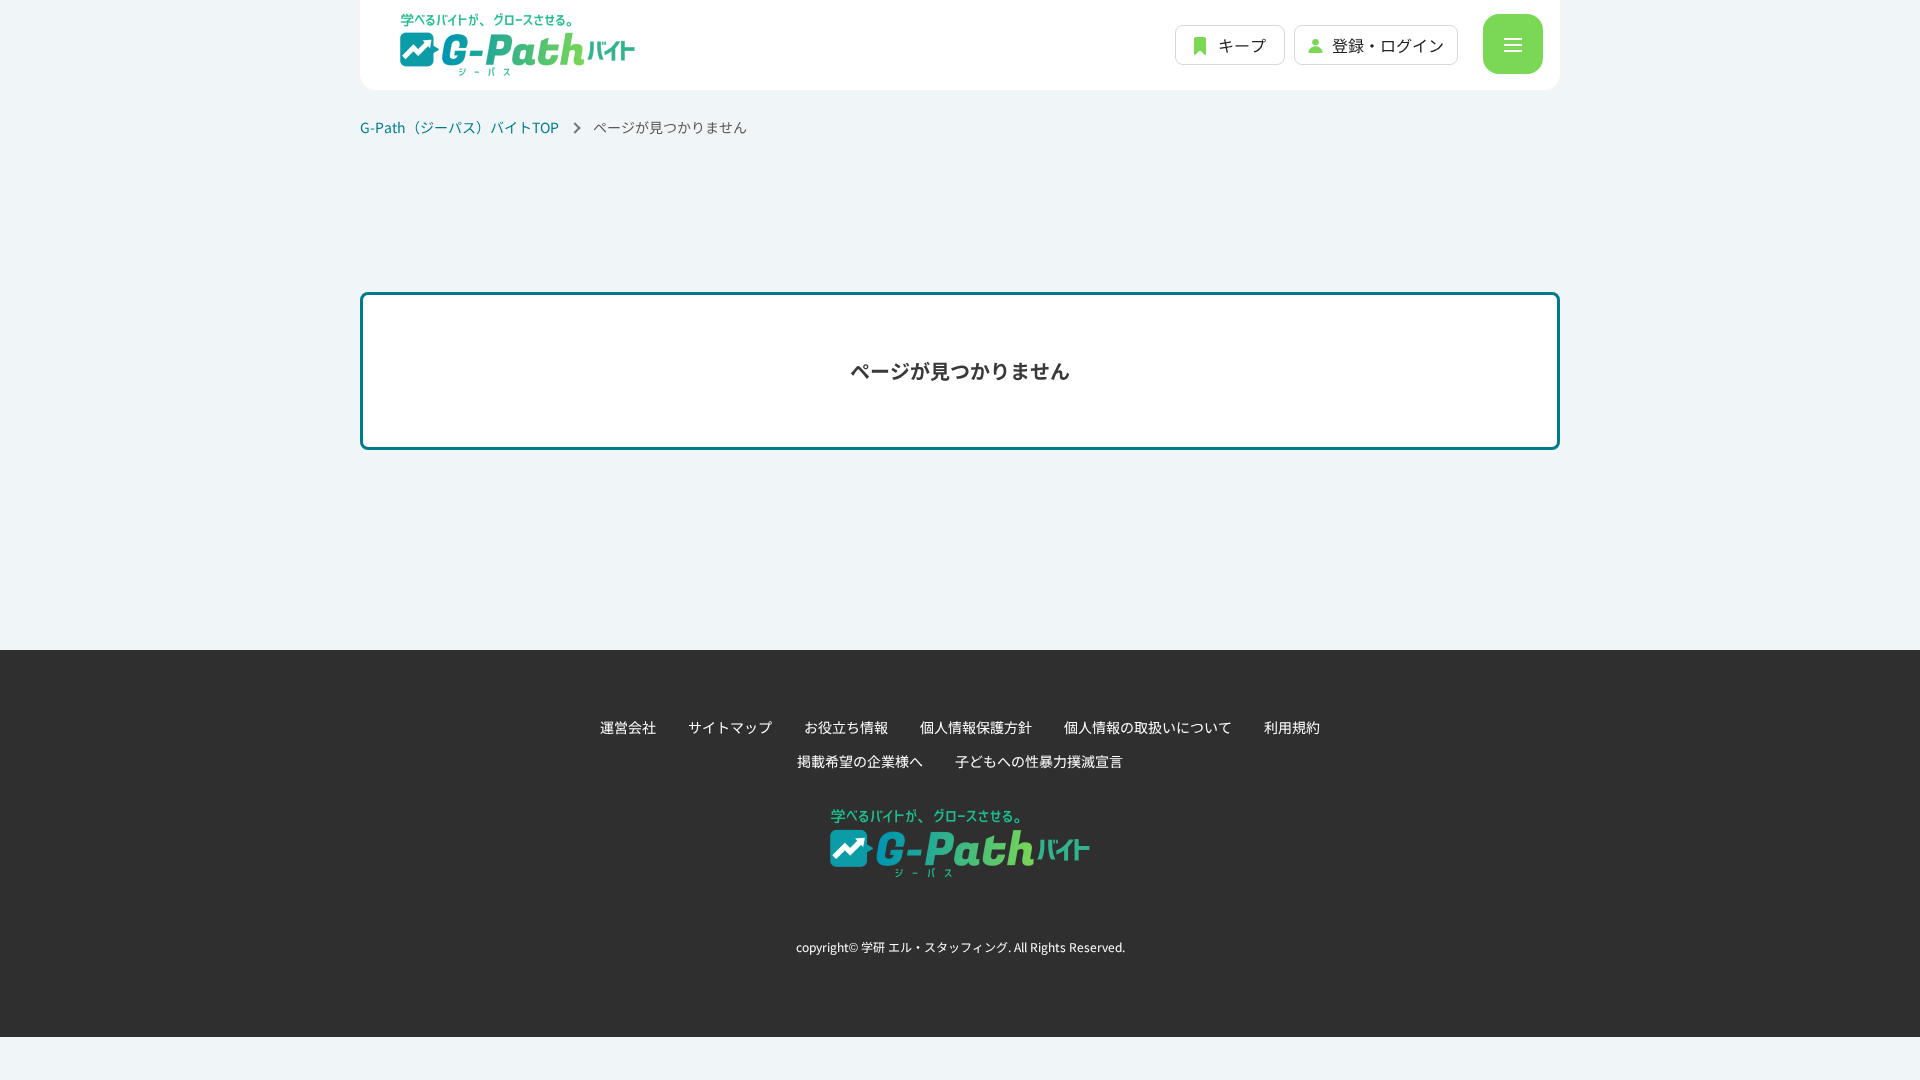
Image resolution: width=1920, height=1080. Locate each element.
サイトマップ (730, 727)
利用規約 (1292, 727)
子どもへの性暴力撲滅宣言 (1039, 761)
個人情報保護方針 (976, 727)
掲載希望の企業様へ (860, 761)
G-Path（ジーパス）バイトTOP (459, 127)
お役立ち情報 (846, 727)
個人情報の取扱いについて (1148, 727)
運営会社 (628, 727)
